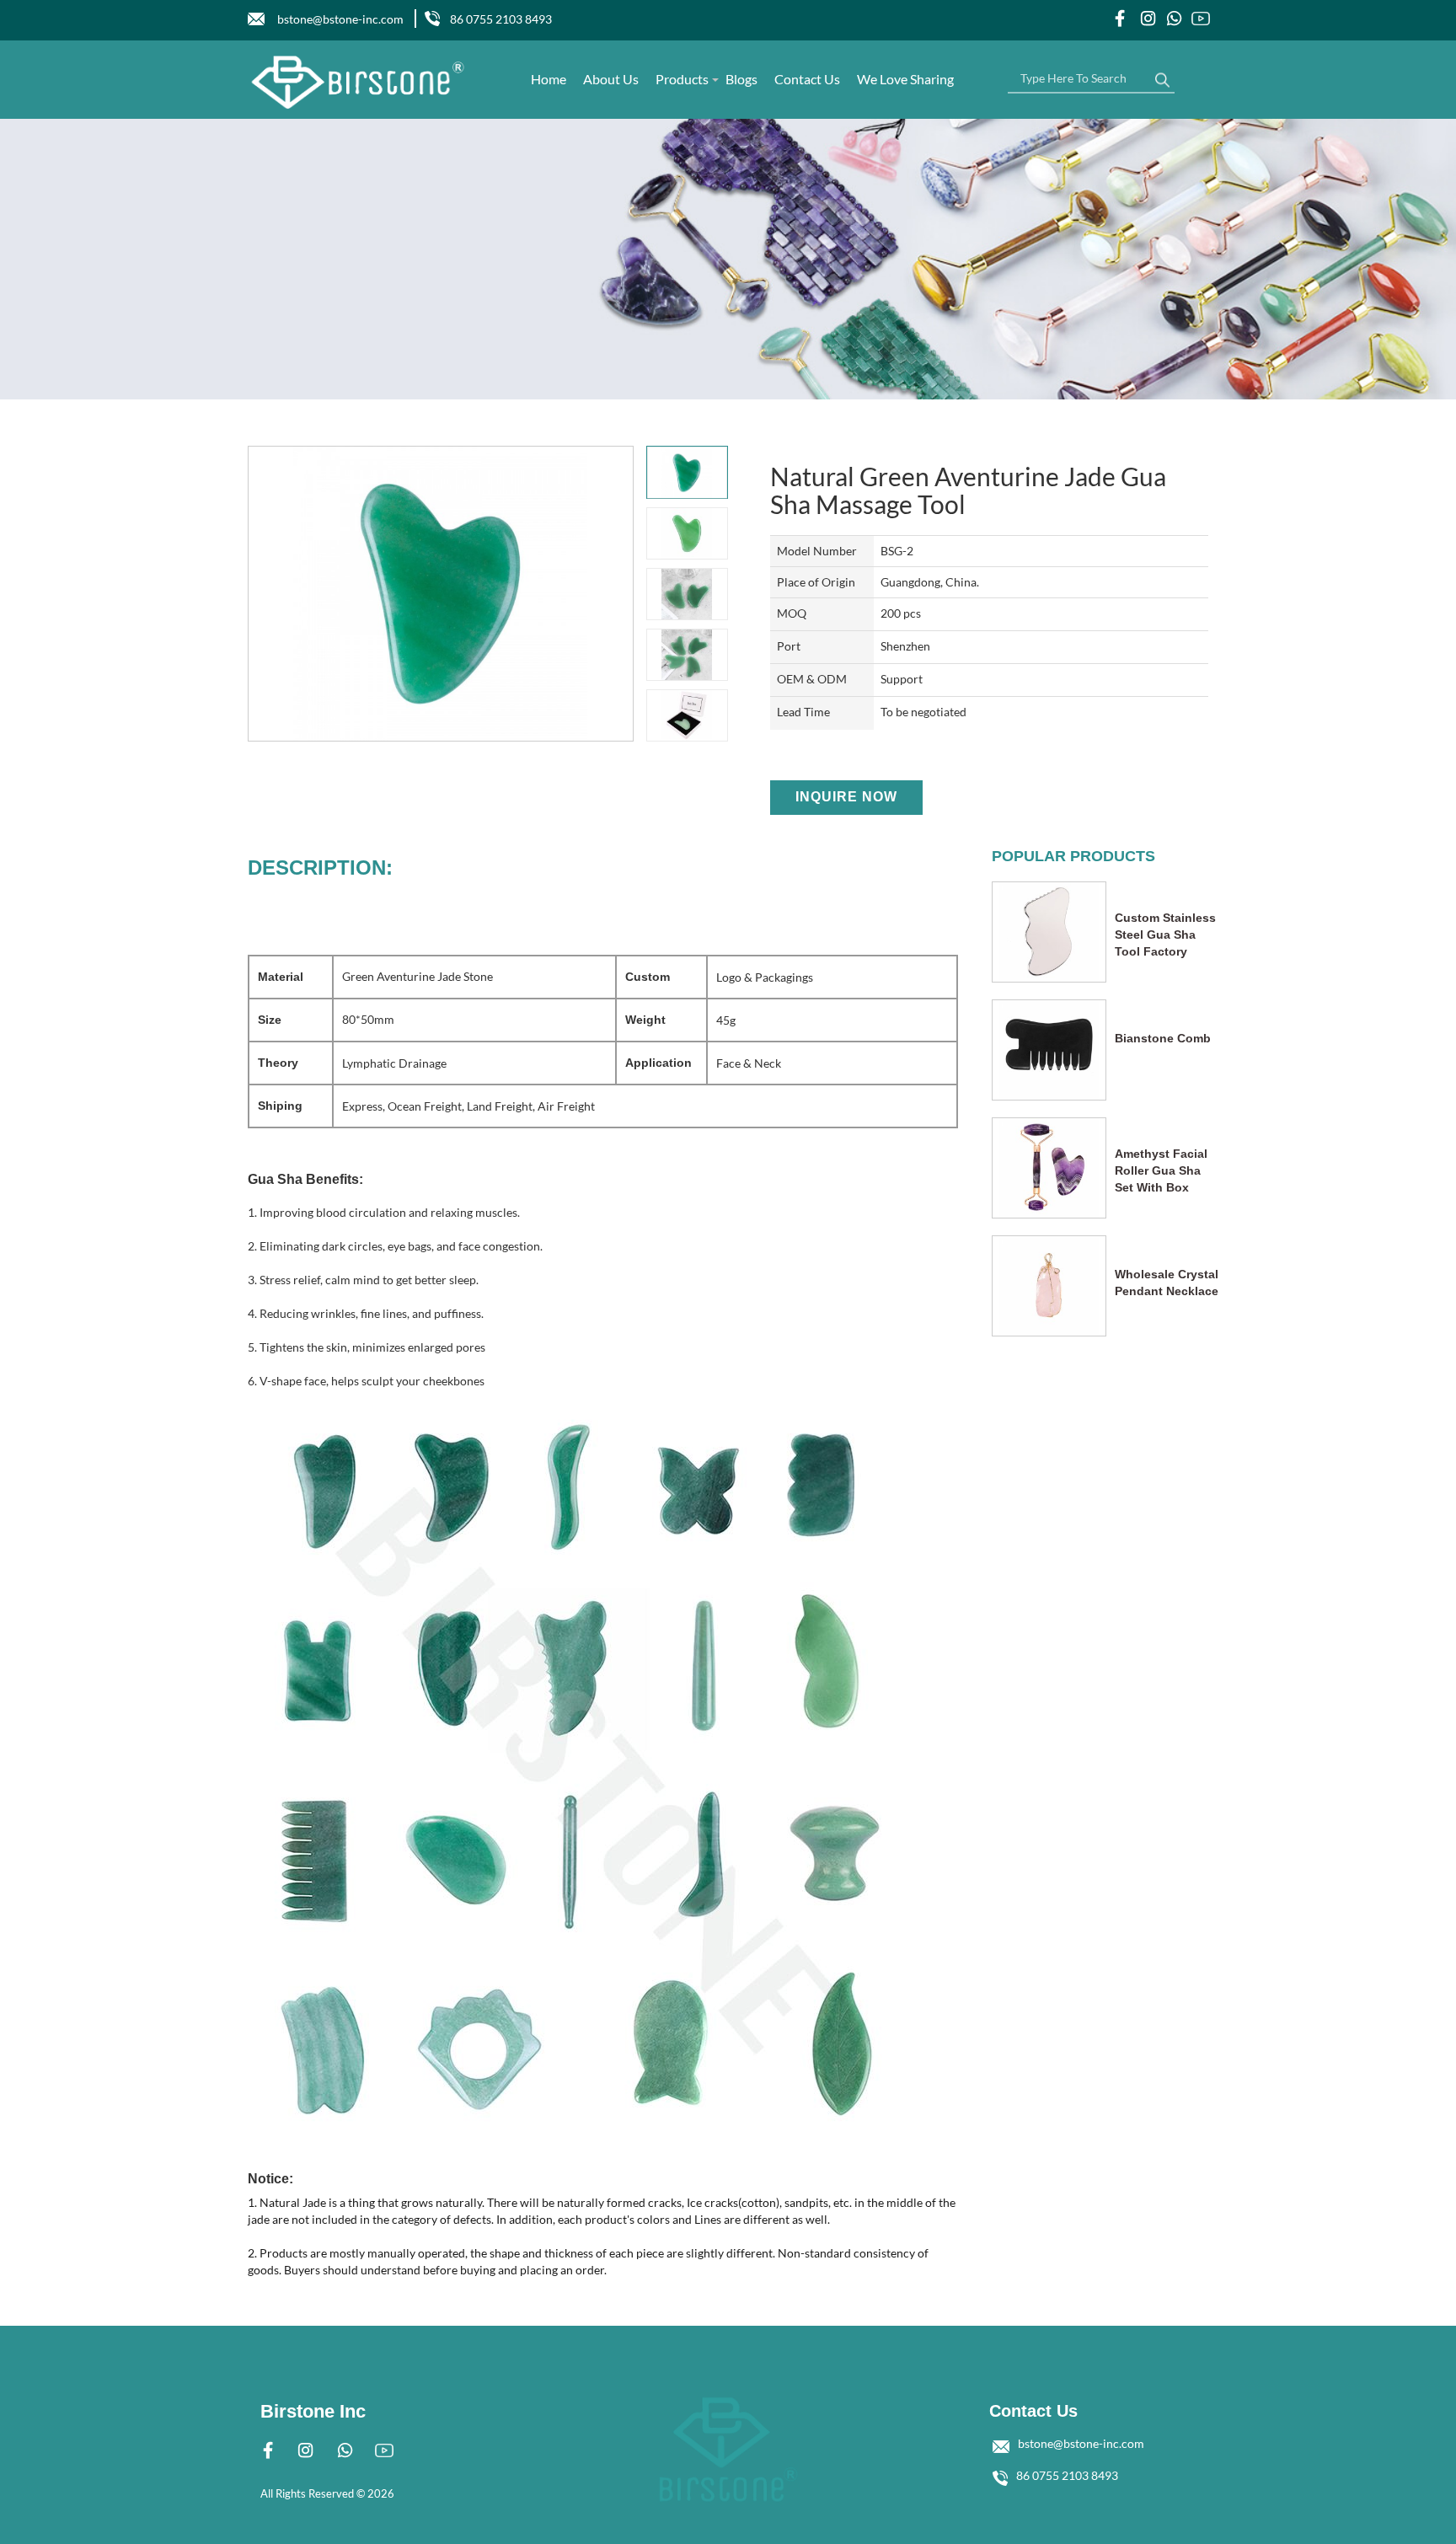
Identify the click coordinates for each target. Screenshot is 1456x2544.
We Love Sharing (905, 79)
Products (682, 79)
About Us (611, 79)
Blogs (741, 79)
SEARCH (1162, 76)
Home (549, 79)
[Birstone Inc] (359, 82)
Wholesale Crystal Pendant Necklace (1167, 1283)
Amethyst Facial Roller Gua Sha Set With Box (1161, 1170)
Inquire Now (846, 797)
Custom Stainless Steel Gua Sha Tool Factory (1165, 935)
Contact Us (807, 79)
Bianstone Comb (1163, 1038)
